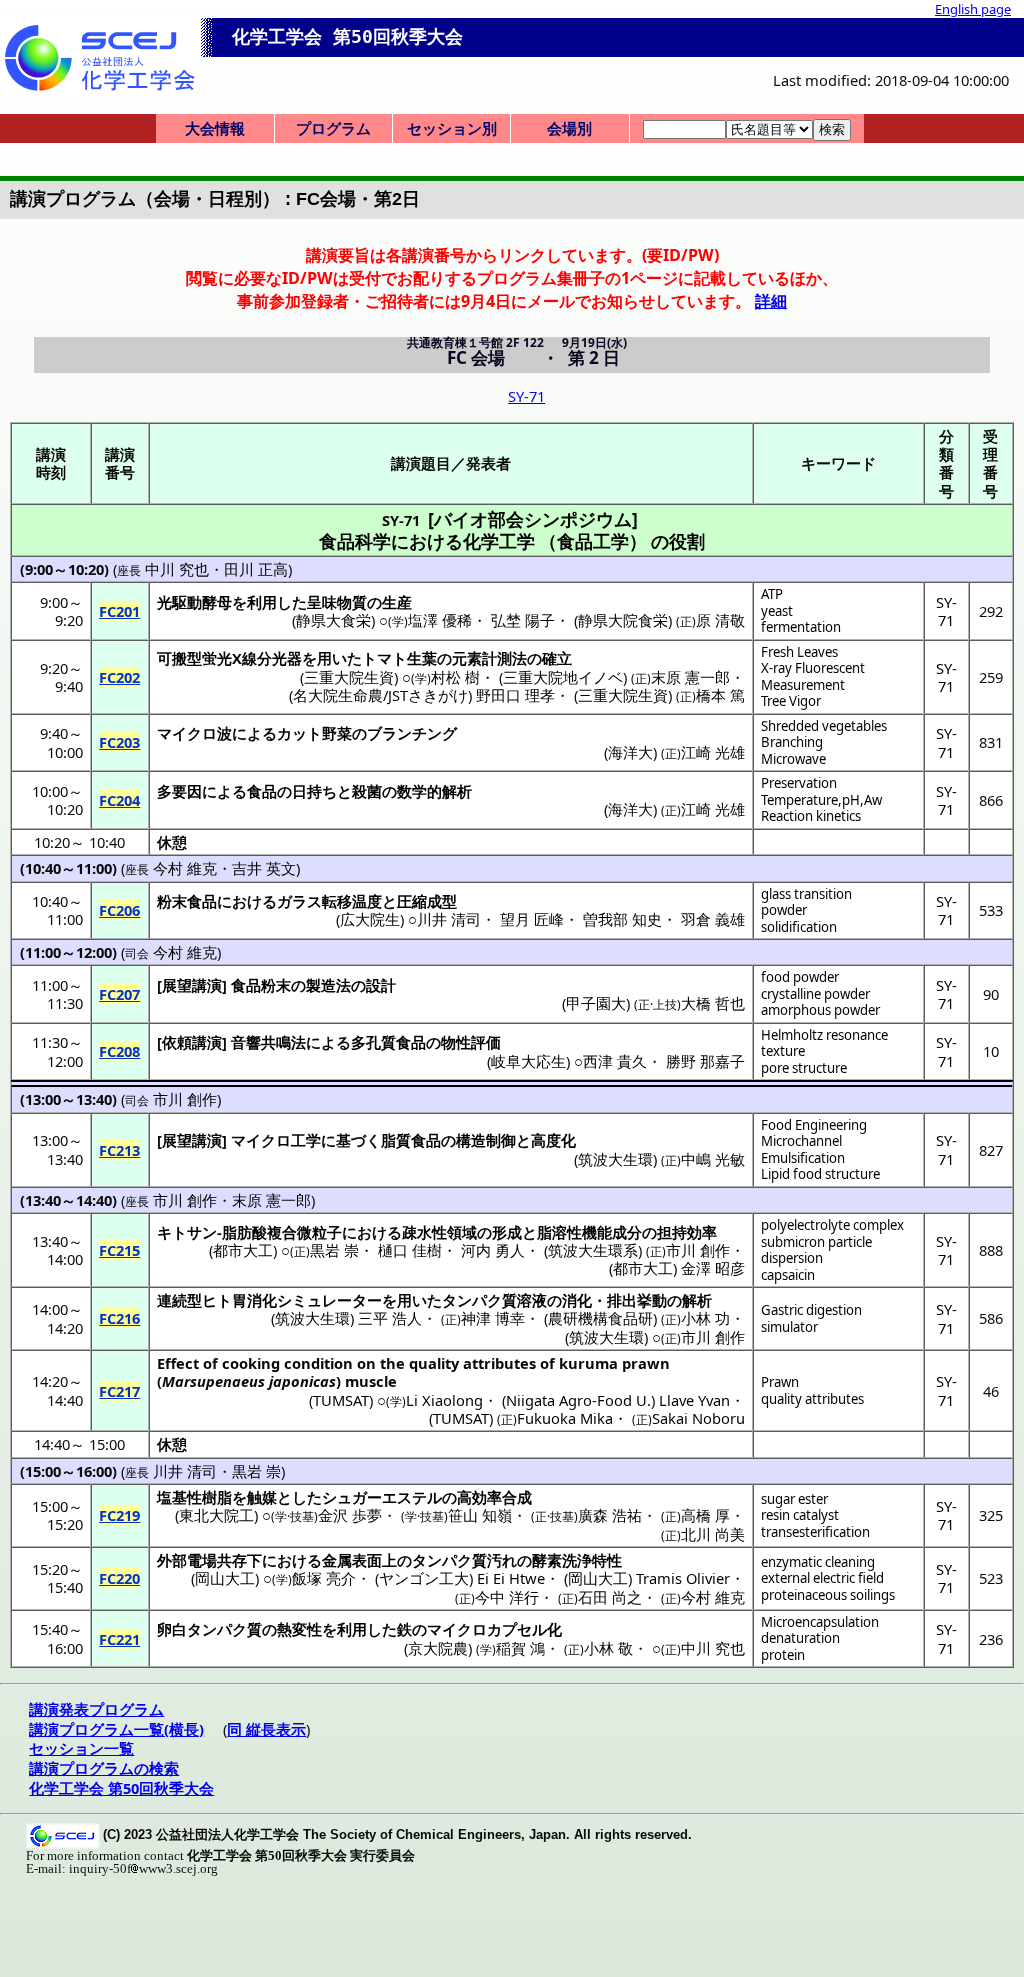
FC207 (119, 994)
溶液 (532, 1300)
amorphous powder (820, 1010)
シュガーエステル (382, 1497)
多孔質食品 (388, 1042)
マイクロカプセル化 (494, 1629)
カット (299, 733)
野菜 (337, 733)
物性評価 (471, 1042)
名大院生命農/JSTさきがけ (380, 695)
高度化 (553, 1140)
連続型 (179, 1300)
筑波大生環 (615, 1159)
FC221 (119, 1639)
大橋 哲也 (713, 1003)
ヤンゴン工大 (424, 1578)
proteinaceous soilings (828, 1595)
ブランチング (412, 733)
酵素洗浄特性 (577, 1560)
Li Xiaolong (444, 1400)
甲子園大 (596, 1003)
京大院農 (438, 1648)
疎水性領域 (439, 1232)
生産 (397, 602)
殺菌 (367, 791)
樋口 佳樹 (410, 1250)
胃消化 (254, 1300)
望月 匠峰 (532, 919)
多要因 (179, 791)
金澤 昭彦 (713, 1268)
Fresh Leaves (799, 652)
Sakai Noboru (698, 1418)
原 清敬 (720, 620)
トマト (384, 658)
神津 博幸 (493, 1318)
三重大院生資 (349, 677)
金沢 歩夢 (350, 1515)
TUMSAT (341, 1400)
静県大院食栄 (623, 620)
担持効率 (687, 1232)
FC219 (119, 1515)
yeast (777, 611)
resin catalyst (800, 1515)
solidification (799, 927)
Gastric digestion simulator (811, 1318)
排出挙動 (637, 1300)
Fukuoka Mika (565, 1418)
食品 (262, 791)
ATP (772, 594)
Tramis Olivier (683, 1578)
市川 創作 (185, 1099)
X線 (244, 658)
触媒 (262, 1497)
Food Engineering (814, 1125)
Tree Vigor (791, 701)
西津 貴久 (615, 1061)
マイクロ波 (194, 733)
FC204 (119, 800)
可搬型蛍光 (194, 658)
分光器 (279, 658)
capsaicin (788, 1275)
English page (973, 9)
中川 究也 (177, 569)
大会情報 (215, 128)
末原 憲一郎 (690, 677)
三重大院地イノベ (563, 677)
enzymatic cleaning (818, 1562)
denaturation (800, 1638)
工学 (306, 1140)
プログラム (333, 128)
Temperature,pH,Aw (821, 800)
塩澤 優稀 (440, 620)
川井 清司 (449, 919)
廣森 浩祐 (610, 1515)
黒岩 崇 (334, 1250)
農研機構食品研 (600, 1318)
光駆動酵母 (194, 602)
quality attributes (812, 1399)
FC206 (119, 910)
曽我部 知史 (622, 919)
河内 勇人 (493, 1250)
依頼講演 (192, 1042)
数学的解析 (434, 791)
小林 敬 (608, 1648)
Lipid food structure (820, 1174)
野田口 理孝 (515, 695)
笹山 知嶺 (480, 1515)
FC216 (119, 1318)
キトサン (187, 1232)
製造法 (328, 985)
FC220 (119, 1578)
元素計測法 (489, 658)
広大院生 (370, 919)
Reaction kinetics (811, 816)
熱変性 (299, 1629)
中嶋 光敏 (713, 1159)
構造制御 (486, 1140)
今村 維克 (185, 868)
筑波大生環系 (593, 1250)
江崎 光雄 (713, 752)
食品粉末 (261, 985)
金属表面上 (359, 1560)
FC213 (119, 1150)
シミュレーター (329, 1300)
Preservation (799, 783)
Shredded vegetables (824, 726)
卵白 (172, 1629)
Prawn (780, 1382)
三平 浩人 (390, 1318)
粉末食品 (187, 901)
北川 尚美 (713, 1534)
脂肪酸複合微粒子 (282, 1232)
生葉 (422, 658)
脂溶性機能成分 (589, 1232)
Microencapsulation (820, 1622)
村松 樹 (455, 677)
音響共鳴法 (268, 1042)
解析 (697, 1300)
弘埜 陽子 (523, 620)
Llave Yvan (694, 1400)
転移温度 (352, 901)
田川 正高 (256, 569)
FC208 (119, 1051)
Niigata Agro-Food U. (578, 1400)
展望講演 (192, 985)
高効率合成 (494, 1497)
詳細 (771, 301)
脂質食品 (411, 1140)
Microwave (793, 759)
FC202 (119, 677)
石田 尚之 (610, 1597)
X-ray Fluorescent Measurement (813, 676)
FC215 (119, 1250)
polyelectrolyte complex (832, 1225)
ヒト (217, 1300)
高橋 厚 (705, 1515)
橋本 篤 (720, 695)
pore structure (804, 1068)
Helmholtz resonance (824, 1035)
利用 (262, 602)
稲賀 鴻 (520, 1648)
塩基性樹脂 (194, 1497)
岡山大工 (225, 1578)
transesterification (815, 1532)
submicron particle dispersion (816, 1250)
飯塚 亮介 (324, 1578)
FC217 (119, 1391)
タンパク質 (479, 1300)
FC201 (119, 611)
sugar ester (794, 1499)
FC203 (119, 742)
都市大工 (243, 1250)
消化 (577, 1300)
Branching (792, 742)
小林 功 (705, 1318)
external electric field (822, 1578)
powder (784, 910)
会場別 (569, 128)
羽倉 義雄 (713, 919)
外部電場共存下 (209, 1560)
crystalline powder (815, 994)
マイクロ (261, 1140)
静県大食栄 (333, 620)
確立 (557, 658)
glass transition (806, 894)
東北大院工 (216, 1515)
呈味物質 (337, 602)
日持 (307, 791)
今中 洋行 (507, 1597)
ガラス (299, 901)
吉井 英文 (264, 868)
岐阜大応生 (528, 1061)
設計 (381, 985)
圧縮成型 (427, 901)
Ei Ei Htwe (511, 1578)
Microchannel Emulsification (803, 1149)
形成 (507, 1232)
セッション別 (452, 128)
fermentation (801, 627)
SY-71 (526, 396)
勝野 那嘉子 (705, 1061)
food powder (800, 977)
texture (783, 1051)
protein (783, 1655)
